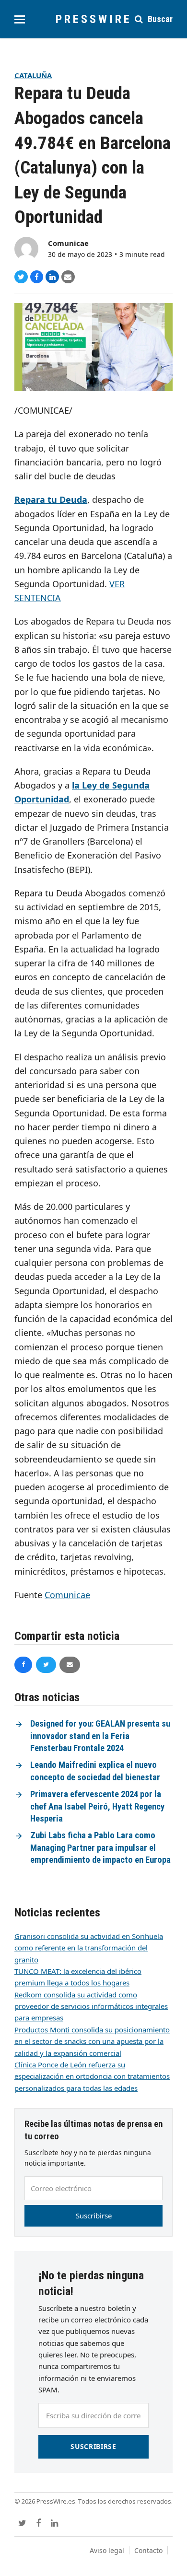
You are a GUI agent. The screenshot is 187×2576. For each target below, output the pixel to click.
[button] (20, 19)
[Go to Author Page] (26, 248)
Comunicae (68, 243)
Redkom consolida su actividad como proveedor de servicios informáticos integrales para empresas (91, 2006)
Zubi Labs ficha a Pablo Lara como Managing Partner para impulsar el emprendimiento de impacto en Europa (100, 1848)
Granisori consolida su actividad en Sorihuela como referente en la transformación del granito (89, 1948)
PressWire (94, 19)
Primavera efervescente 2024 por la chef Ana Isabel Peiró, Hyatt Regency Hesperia (97, 1806)
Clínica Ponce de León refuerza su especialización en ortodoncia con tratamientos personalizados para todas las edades (92, 2076)
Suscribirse (94, 2216)
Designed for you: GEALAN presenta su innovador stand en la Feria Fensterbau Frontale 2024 (100, 1736)
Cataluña (33, 75)
